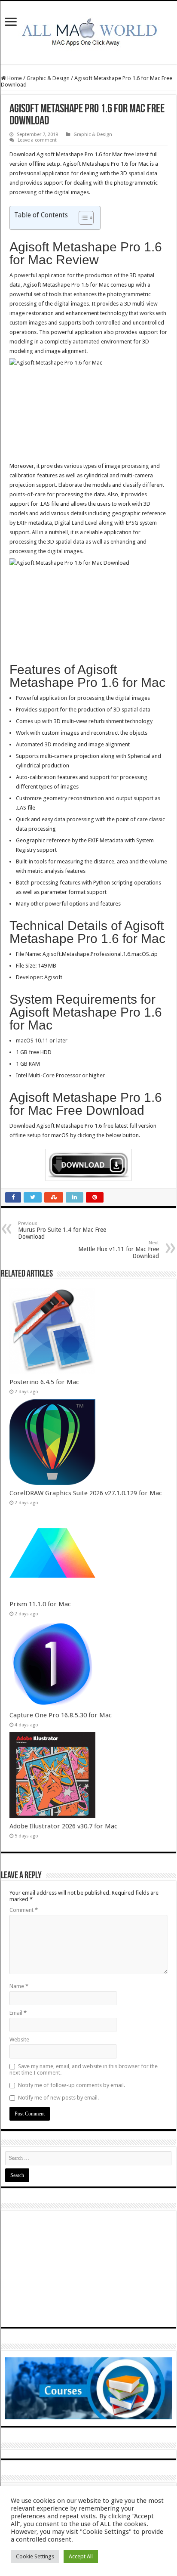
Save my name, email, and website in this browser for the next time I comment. (84, 2069)
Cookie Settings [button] (35, 2556)
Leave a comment (37, 140)
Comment (24, 1910)
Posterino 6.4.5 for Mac (44, 1382)
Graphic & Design (48, 78)
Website (19, 2039)
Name (19, 1986)
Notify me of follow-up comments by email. (72, 2085)
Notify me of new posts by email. (58, 2098)
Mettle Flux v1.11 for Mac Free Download (119, 1250)
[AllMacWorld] (88, 31)
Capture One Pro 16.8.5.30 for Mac (61, 1715)
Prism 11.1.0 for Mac (40, 1604)
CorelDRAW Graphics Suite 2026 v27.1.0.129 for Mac (86, 1493)
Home (14, 78)
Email (18, 2013)
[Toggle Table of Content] (82, 218)
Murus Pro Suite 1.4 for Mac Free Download (62, 1230)
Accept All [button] (81, 2556)
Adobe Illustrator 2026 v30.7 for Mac (63, 1826)
